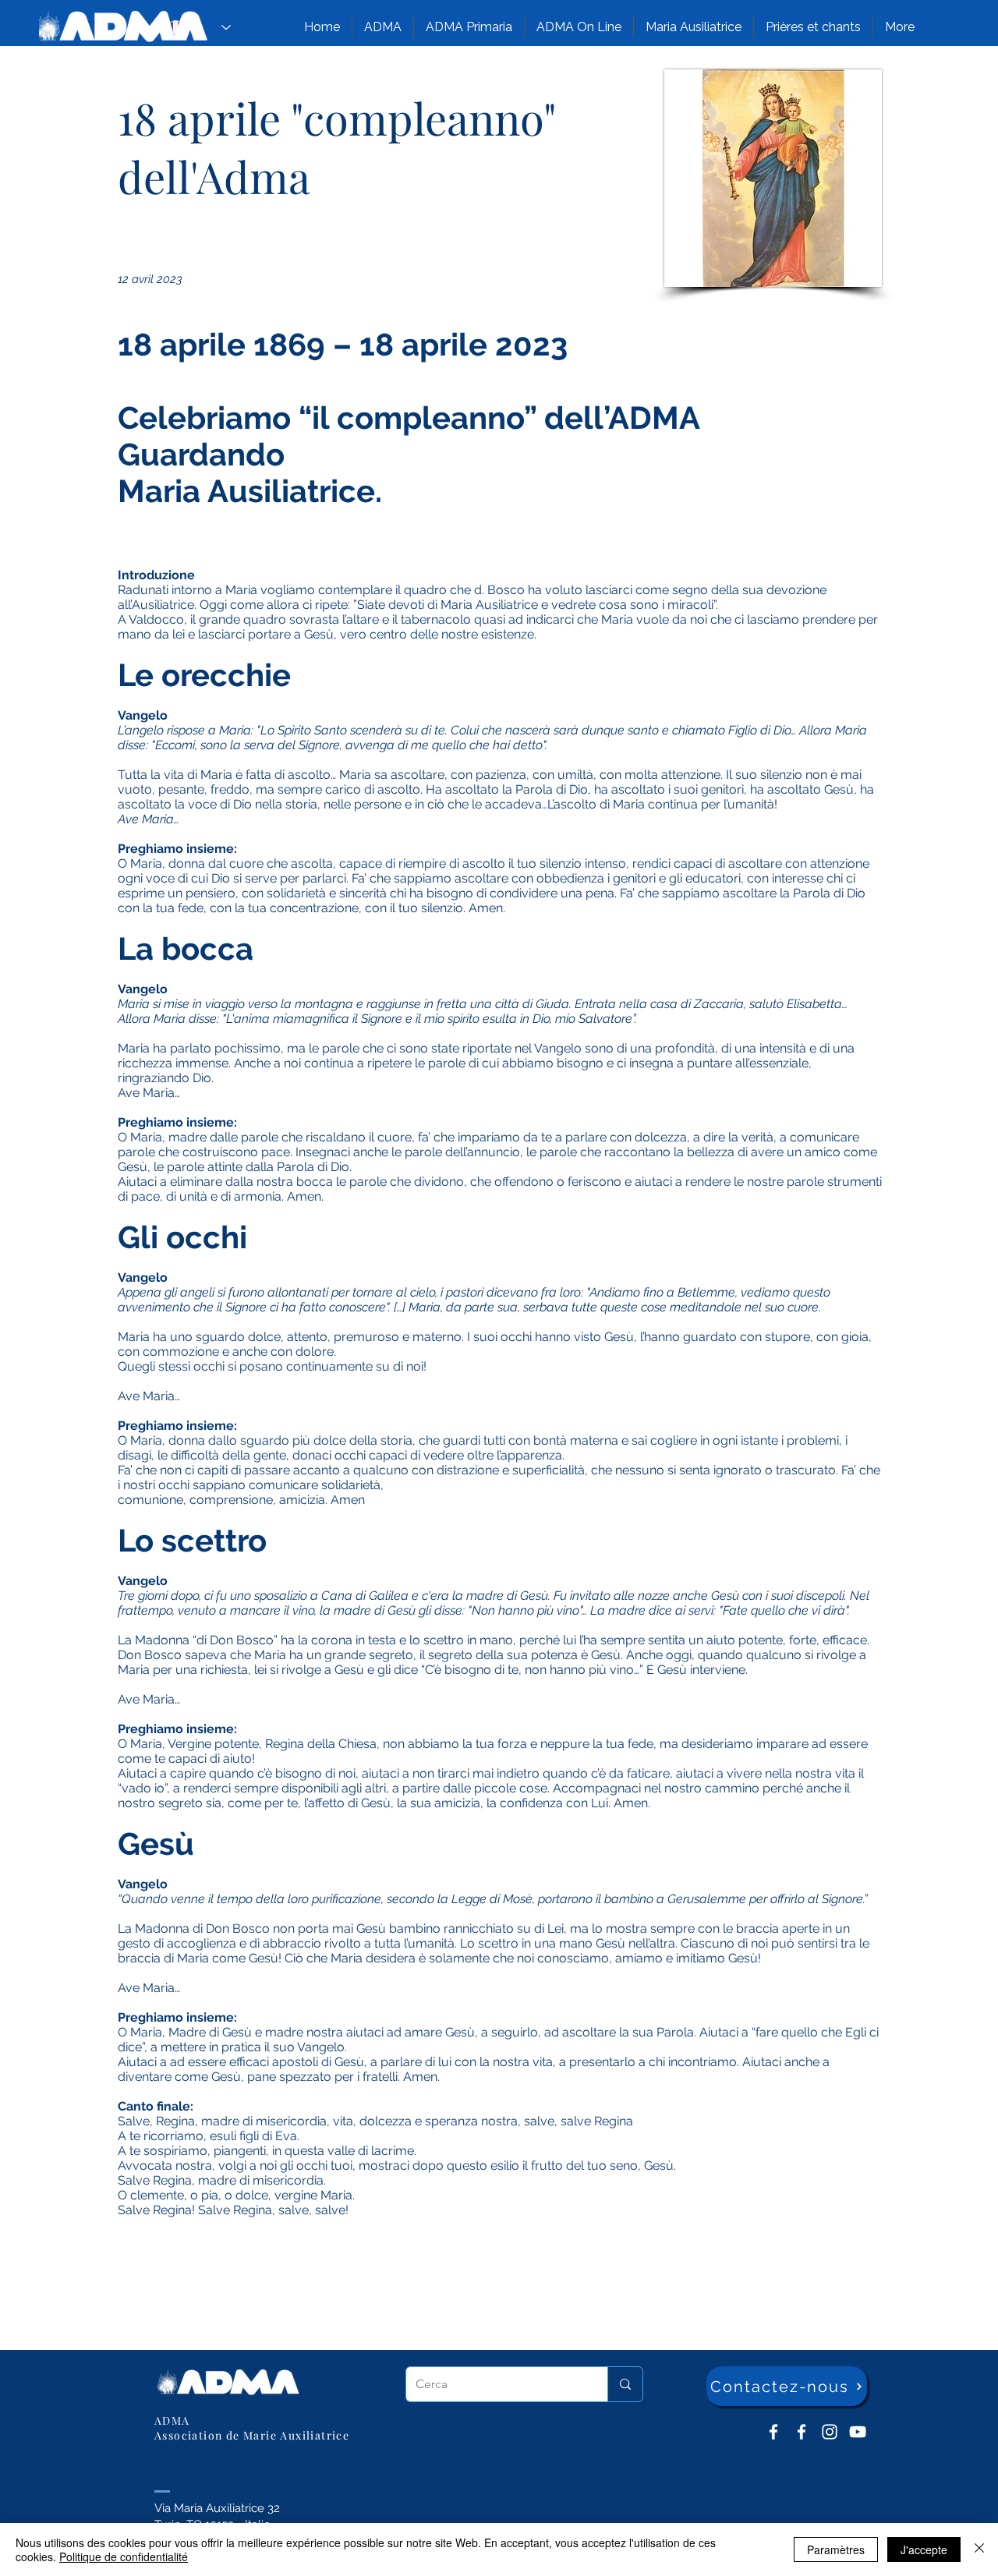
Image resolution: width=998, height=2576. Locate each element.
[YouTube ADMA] (858, 2432)
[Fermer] (979, 2549)
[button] (383, 27)
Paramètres (836, 2549)
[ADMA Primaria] (802, 2432)
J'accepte (924, 2549)
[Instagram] (830, 2432)
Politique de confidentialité (124, 2557)
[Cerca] (625, 2384)
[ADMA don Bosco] (773, 2432)
